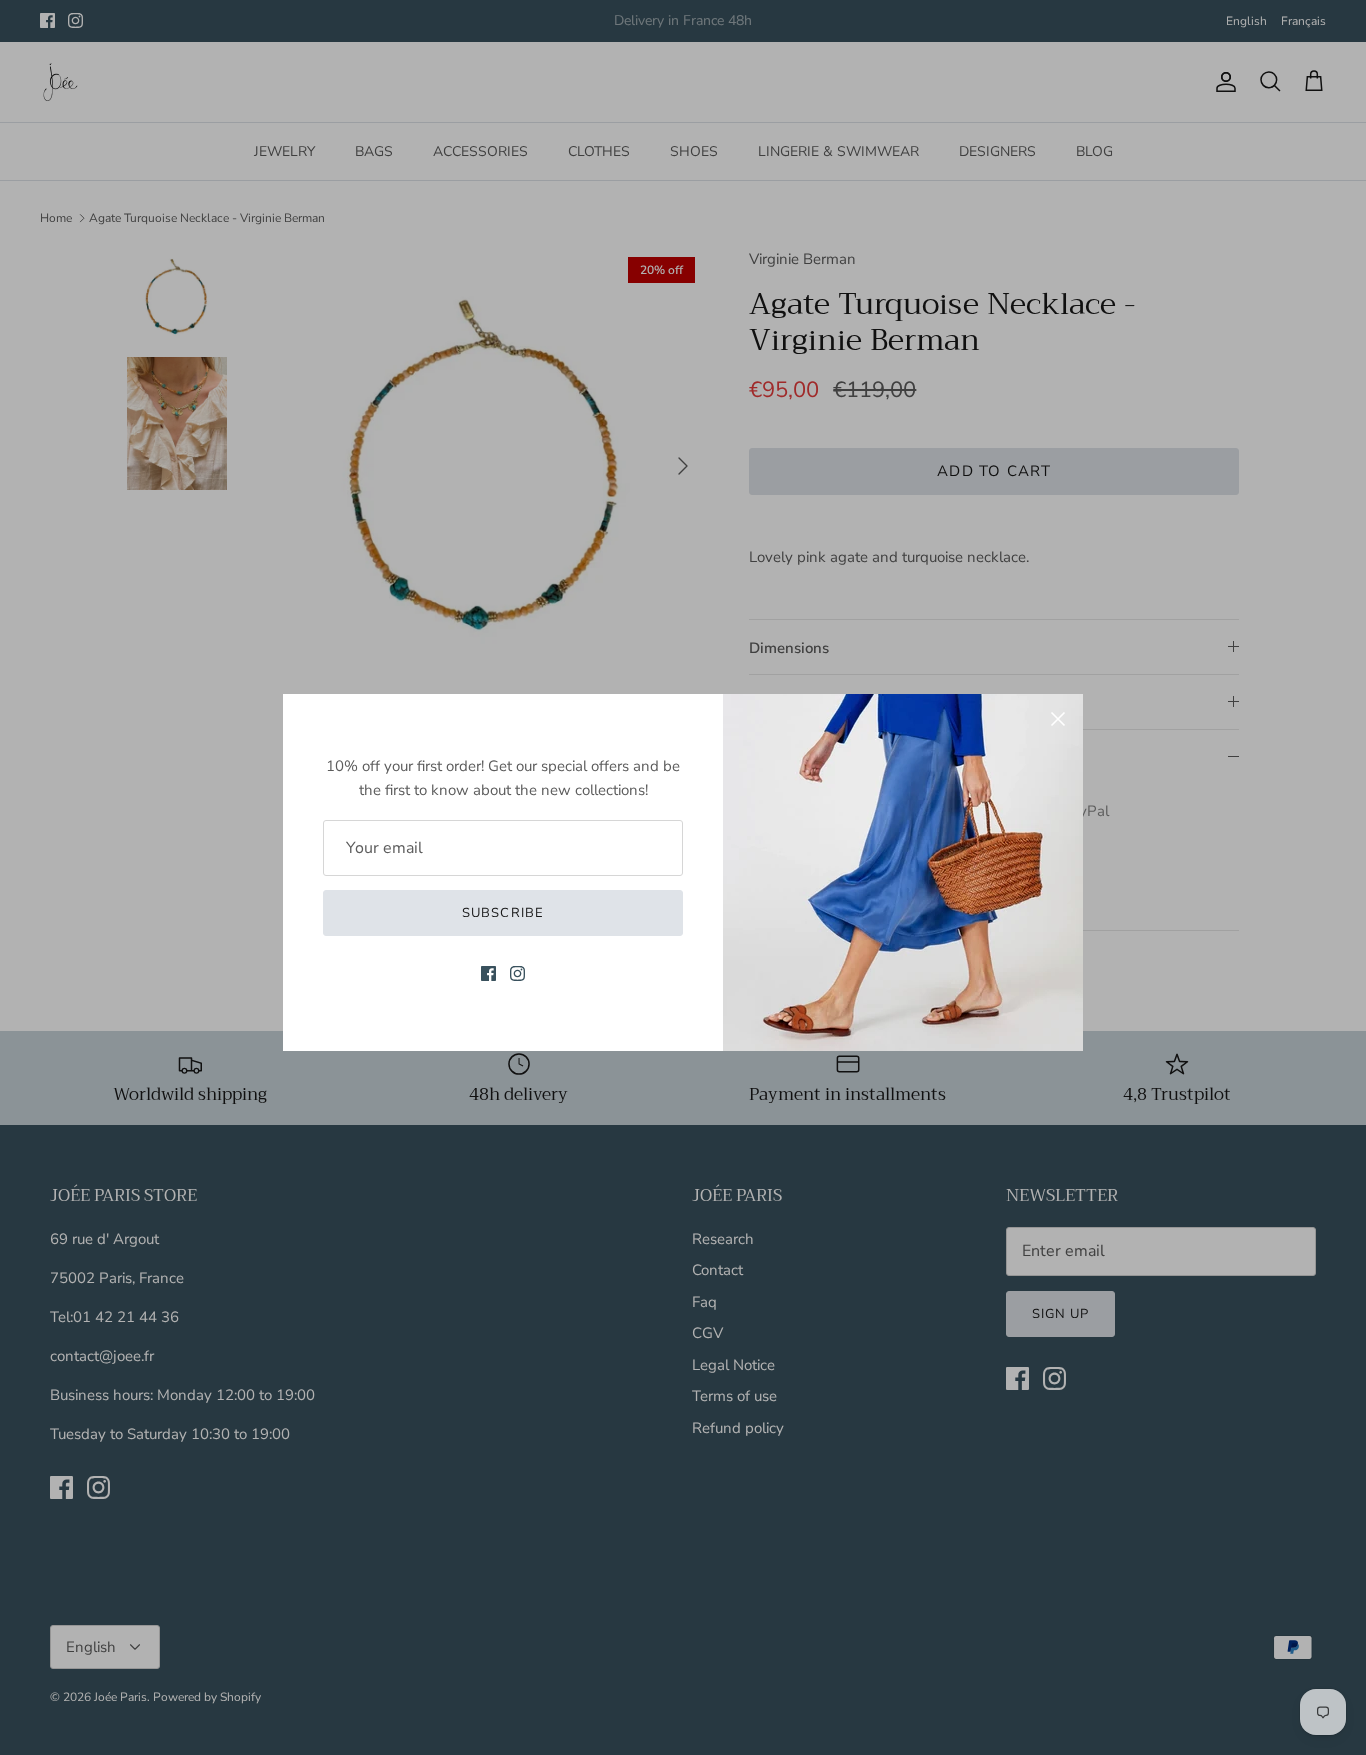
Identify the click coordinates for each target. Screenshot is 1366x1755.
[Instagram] (517, 973)
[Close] (1058, 719)
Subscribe (502, 913)
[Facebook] (488, 973)
